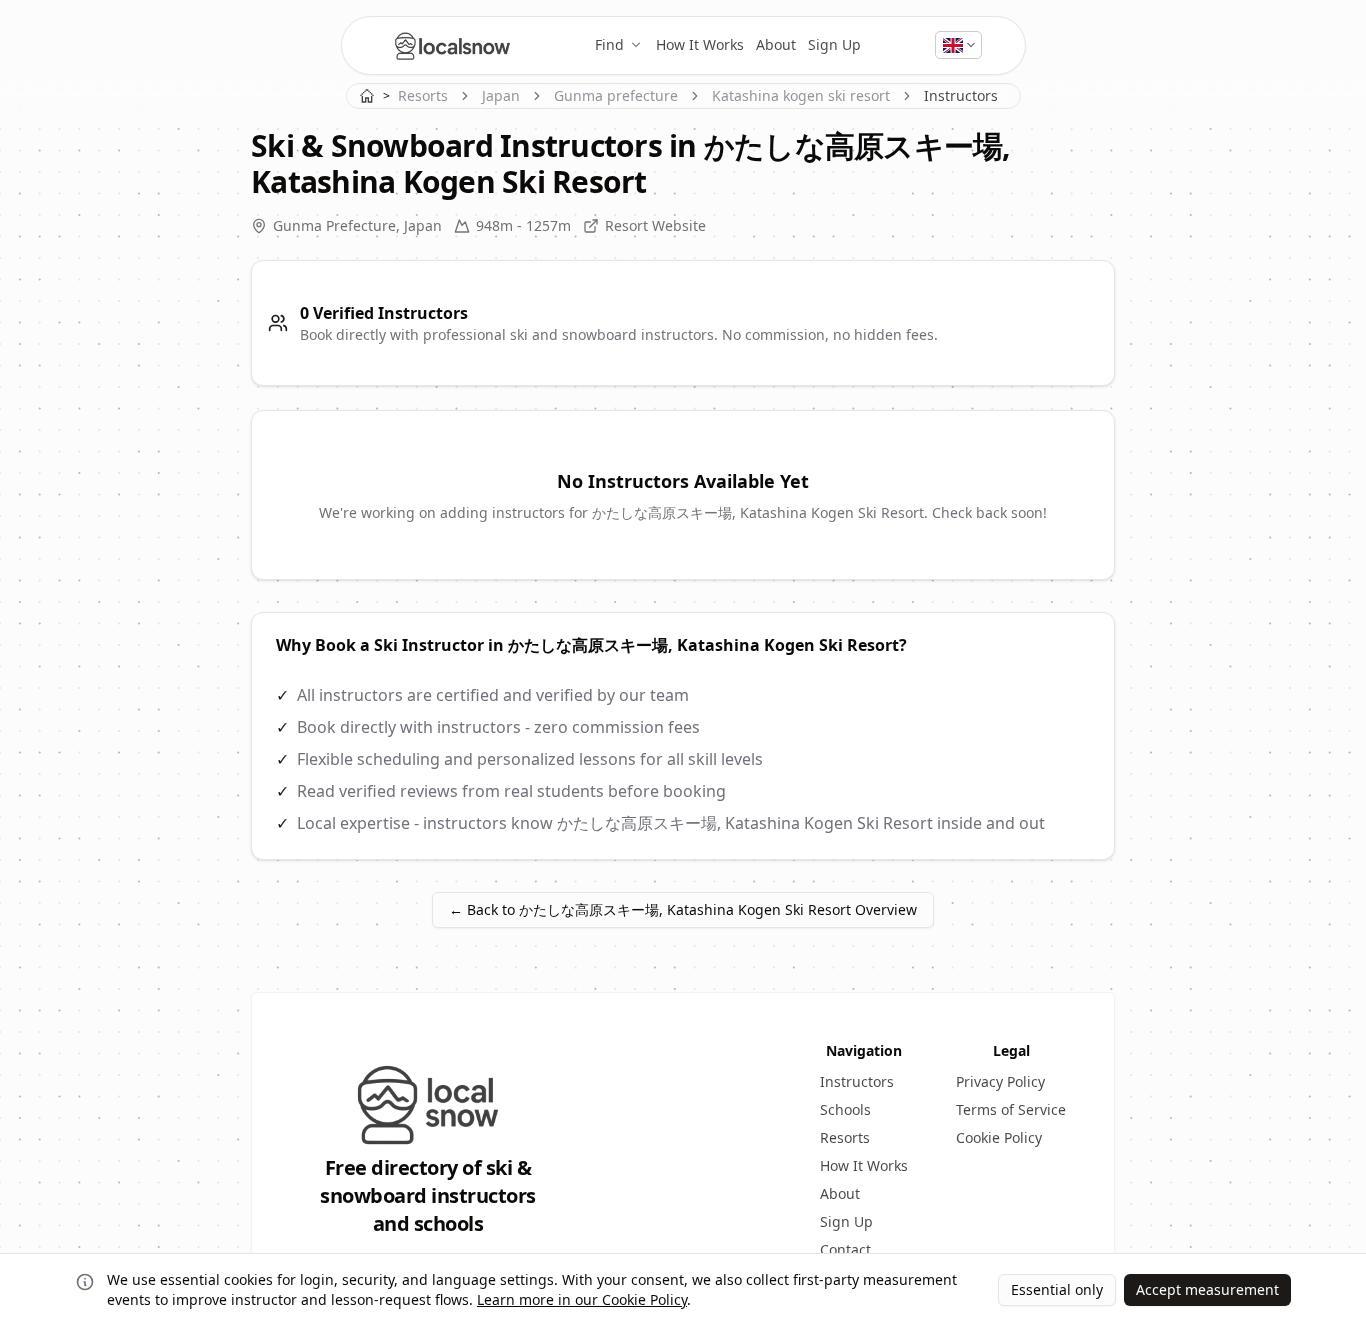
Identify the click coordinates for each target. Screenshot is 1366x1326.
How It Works (700, 44)
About (776, 44)
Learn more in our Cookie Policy (582, 1299)
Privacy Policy (1000, 1081)
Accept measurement (1207, 1289)
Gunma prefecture (616, 95)
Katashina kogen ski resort (801, 95)
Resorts (423, 95)
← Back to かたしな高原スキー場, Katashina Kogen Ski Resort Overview (683, 909)
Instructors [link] (961, 95)
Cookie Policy (999, 1137)
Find (609, 44)
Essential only (1057, 1289)
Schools (845, 1109)
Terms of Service (1011, 1109)
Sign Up (834, 44)
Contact (845, 1249)
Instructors (857, 1081)
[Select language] (958, 45)
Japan (501, 95)
